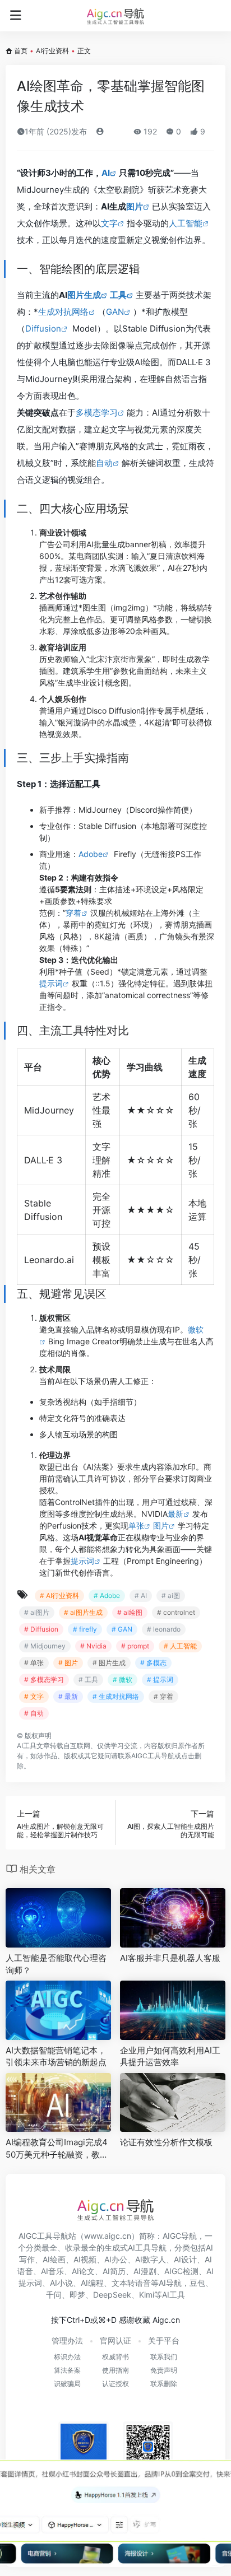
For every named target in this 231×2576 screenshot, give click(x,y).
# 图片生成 (109, 1663)
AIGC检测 (181, 2271)
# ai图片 (37, 1612)
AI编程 (92, 2283)
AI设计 (185, 2259)
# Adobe (107, 1596)
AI (106, 173)
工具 (118, 295)
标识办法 (67, 2357)
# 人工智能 (180, 1646)
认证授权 (115, 2384)
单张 (136, 1525)
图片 (135, 206)
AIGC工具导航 (153, 1756)
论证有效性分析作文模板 (166, 2142)
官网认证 (115, 2340)
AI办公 (116, 2259)
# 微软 (123, 1680)
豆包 (197, 2283)
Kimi (147, 2295)
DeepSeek (112, 2295)
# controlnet (176, 1612)
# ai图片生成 (83, 1612)
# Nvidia (93, 1646)
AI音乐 (52, 2271)
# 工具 (88, 1680)
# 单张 (34, 1663)
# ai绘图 (130, 1612)
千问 (54, 2295)
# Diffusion (41, 1629)
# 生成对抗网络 (116, 1696)
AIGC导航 (180, 2236)
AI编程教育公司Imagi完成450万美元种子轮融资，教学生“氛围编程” (57, 2149)
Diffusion (43, 329)
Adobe (91, 854)
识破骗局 (67, 2384)
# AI (141, 1596)
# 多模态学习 (44, 1680)
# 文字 (34, 1696)
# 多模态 (153, 1663)
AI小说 (61, 2283)
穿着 (73, 913)
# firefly (85, 1629)
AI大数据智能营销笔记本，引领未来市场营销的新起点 (56, 2056)
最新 (175, 1514)
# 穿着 (163, 1696)
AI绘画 (54, 2259)
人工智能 (186, 223)
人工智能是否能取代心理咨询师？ (56, 1964)
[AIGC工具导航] (115, 16)
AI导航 (170, 2283)
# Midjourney (45, 1646)
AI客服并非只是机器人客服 (170, 1958)
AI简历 (114, 2271)
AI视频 (85, 2259)
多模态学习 (97, 413)
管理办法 (67, 2340)
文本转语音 (131, 2283)
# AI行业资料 (59, 1596)
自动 (104, 463)
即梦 (77, 2295)
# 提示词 (160, 1680)
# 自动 (34, 1713)
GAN (115, 312)
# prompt (135, 1646)
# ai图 (171, 1596)
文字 (109, 223)
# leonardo (164, 1629)
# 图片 (68, 1663)
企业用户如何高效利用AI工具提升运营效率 (170, 2056)
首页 (21, 51)
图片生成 (84, 295)
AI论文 (83, 2271)
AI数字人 (151, 2259)
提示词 (51, 983)
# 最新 (68, 1696)
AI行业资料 (52, 51)
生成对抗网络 (63, 312)
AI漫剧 (145, 2271)
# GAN (122, 1629)
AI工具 (27, 1746)
